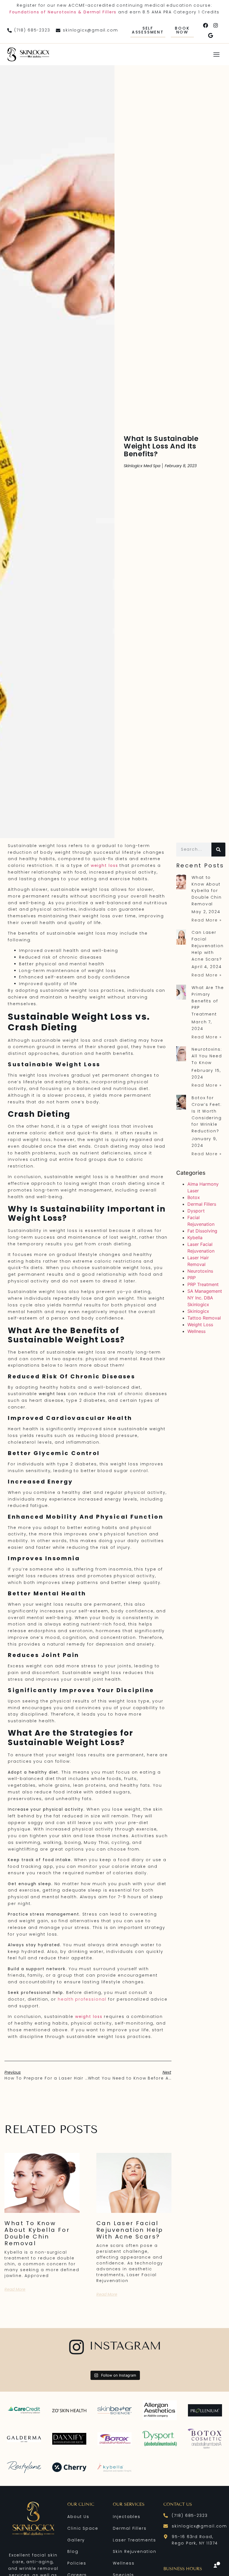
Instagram (125, 2346)
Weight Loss (200, 1325)
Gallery (76, 2540)
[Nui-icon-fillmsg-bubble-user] (217, 2565)
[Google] (211, 35)
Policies (77, 2563)
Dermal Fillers (202, 1204)
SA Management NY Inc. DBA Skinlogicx (205, 1298)
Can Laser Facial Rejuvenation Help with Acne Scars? (130, 2230)
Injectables (127, 2517)
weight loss (104, 865)
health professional (82, 1999)
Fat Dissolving (202, 1231)
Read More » (207, 920)
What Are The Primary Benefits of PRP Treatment (208, 1001)
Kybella (195, 1238)
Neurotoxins (200, 1271)
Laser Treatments (134, 2540)
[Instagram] (216, 25)
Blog (73, 2551)
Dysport (196, 1211)
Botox (194, 1197)
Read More (15, 2289)
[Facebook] (206, 25)
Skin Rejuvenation (134, 2551)
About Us (78, 2517)
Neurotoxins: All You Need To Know (207, 1056)
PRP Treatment (203, 1284)
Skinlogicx (198, 1311)
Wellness (196, 1331)
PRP (192, 1278)
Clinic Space (83, 2528)
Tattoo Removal (204, 1318)
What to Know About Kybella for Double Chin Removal (37, 2233)
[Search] (218, 850)
